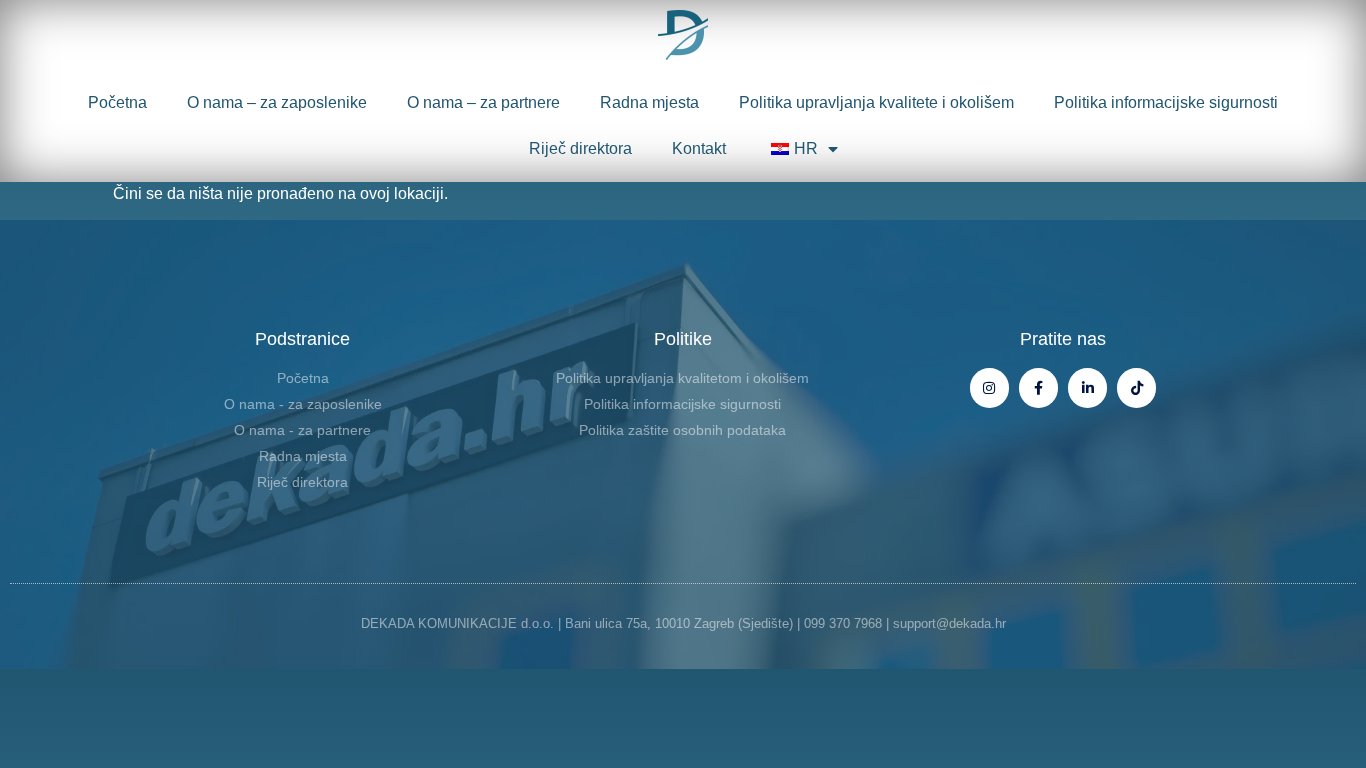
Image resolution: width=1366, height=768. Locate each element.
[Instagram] (989, 387)
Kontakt (699, 148)
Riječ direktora (580, 148)
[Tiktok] (1136, 387)
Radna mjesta (649, 102)
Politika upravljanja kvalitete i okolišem (876, 102)
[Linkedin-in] (1087, 387)
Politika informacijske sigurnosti (1166, 102)
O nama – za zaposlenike (277, 102)
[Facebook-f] (1038, 387)
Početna (117, 102)
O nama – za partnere (483, 102)
